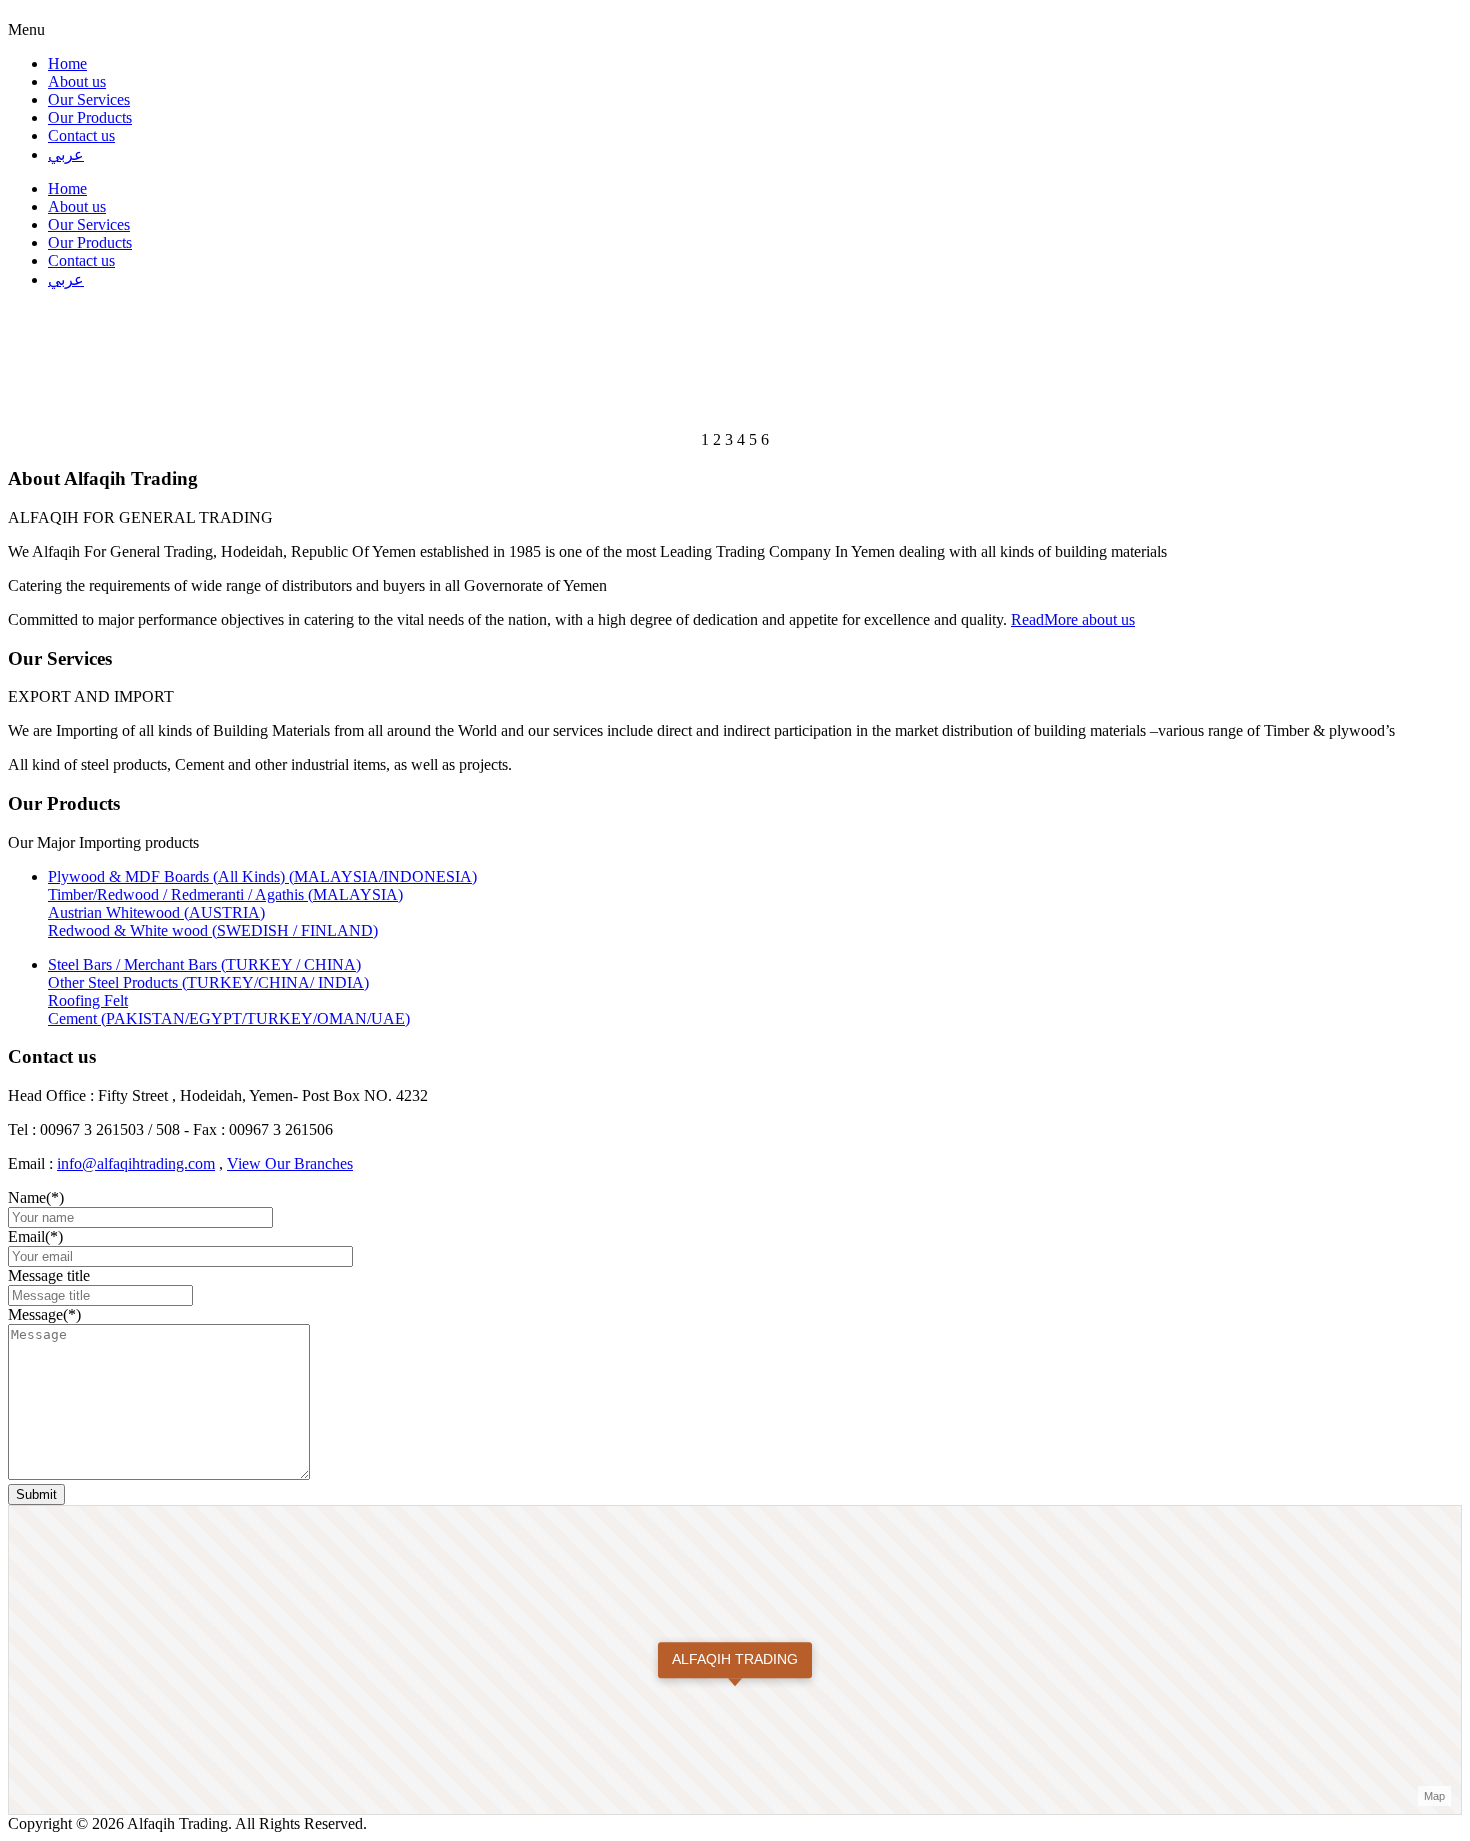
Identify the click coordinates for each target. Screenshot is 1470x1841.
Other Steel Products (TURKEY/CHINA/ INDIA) (208, 982)
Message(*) (44, 1314)
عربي (66, 154)
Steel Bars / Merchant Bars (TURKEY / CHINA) (204, 964)
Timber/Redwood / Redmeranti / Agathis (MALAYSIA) (225, 894)
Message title (49, 1275)
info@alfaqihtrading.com (136, 1163)
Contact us (81, 135)
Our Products (90, 117)
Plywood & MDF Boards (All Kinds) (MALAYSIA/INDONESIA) (262, 876)
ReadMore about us (1073, 619)
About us (77, 81)
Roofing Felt (88, 1000)
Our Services (89, 99)
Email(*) (35, 1236)
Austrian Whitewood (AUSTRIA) (156, 912)
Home (67, 63)
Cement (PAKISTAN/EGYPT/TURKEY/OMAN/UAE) (229, 1018)
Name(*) (36, 1197)
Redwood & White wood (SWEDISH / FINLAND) (213, 930)
